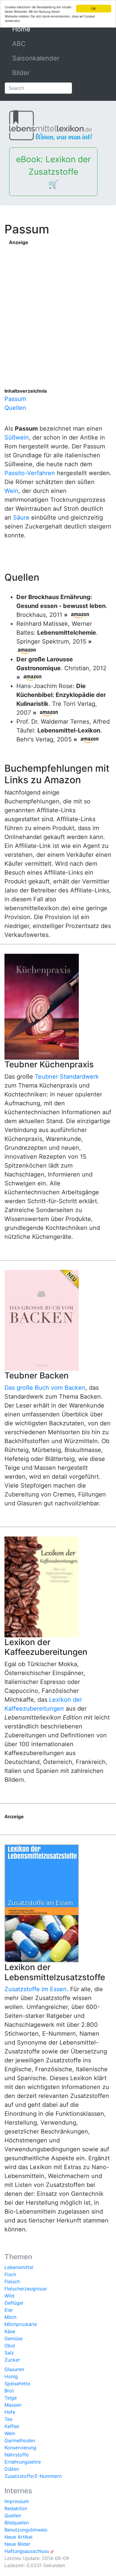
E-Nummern (48, 2476)
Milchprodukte (21, 2324)
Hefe (10, 2412)
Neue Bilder (17, 2544)
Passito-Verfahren (30, 473)
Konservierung (20, 2448)
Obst (10, 2346)
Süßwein (17, 437)
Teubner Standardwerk (67, 1077)
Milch (10, 2317)
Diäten (12, 2469)
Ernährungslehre (23, 2462)
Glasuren (14, 2369)
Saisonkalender (36, 58)
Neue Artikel (18, 2537)
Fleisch (12, 2282)
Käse (10, 2331)
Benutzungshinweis (26, 2530)
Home (35, 29)
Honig (11, 2376)
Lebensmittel (19, 2267)
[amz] (80, 615)
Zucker (12, 2360)
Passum (15, 399)
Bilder (21, 73)
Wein (11, 491)
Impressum (17, 2501)
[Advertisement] (58, 306)
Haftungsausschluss (27, 2551)
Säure (21, 518)
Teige (11, 2398)
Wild (9, 2296)
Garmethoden (20, 2440)
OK (94, 8)
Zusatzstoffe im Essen (36, 1989)
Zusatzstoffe (19, 2476)
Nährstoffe (17, 2455)
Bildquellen (17, 2523)
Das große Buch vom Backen (45, 1388)
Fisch (10, 2274)
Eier (9, 2310)
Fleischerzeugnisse (26, 2289)
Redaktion (16, 2508)
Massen (13, 2405)
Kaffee (12, 2426)
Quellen (15, 408)
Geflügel (14, 2303)
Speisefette (17, 2384)
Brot (9, 2391)
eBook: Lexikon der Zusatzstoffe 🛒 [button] (53, 172)
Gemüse (14, 2338)
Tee (8, 2419)
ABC (19, 44)
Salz (9, 2353)
